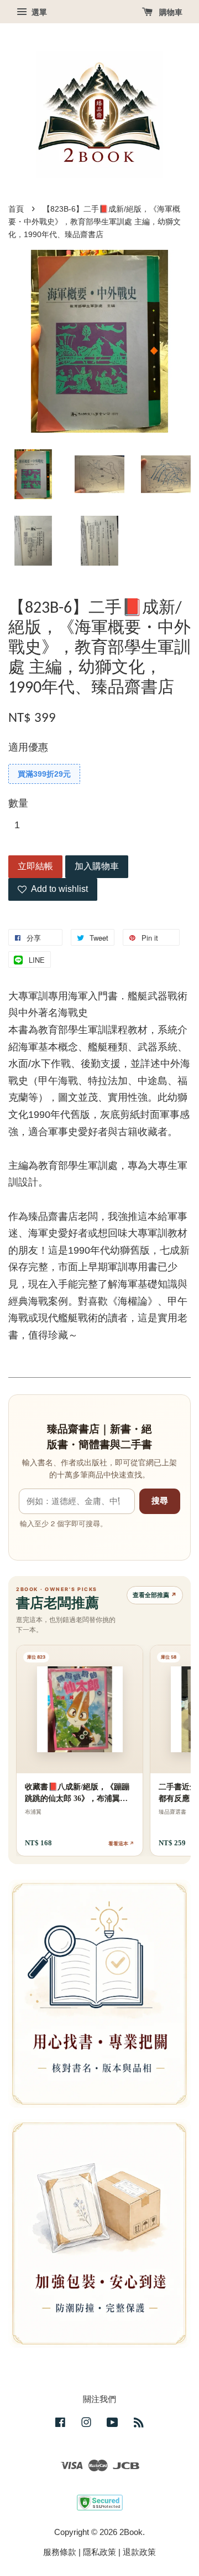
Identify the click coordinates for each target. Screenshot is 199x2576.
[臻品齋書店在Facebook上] (60, 2424)
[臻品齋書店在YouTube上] (112, 2424)
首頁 (16, 209)
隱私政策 (99, 2552)
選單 (38, 12)
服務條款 (60, 2552)
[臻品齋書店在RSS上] (139, 2424)
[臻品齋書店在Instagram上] (86, 2424)
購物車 (170, 12)
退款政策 (139, 2552)
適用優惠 (28, 747)
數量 (18, 803)
